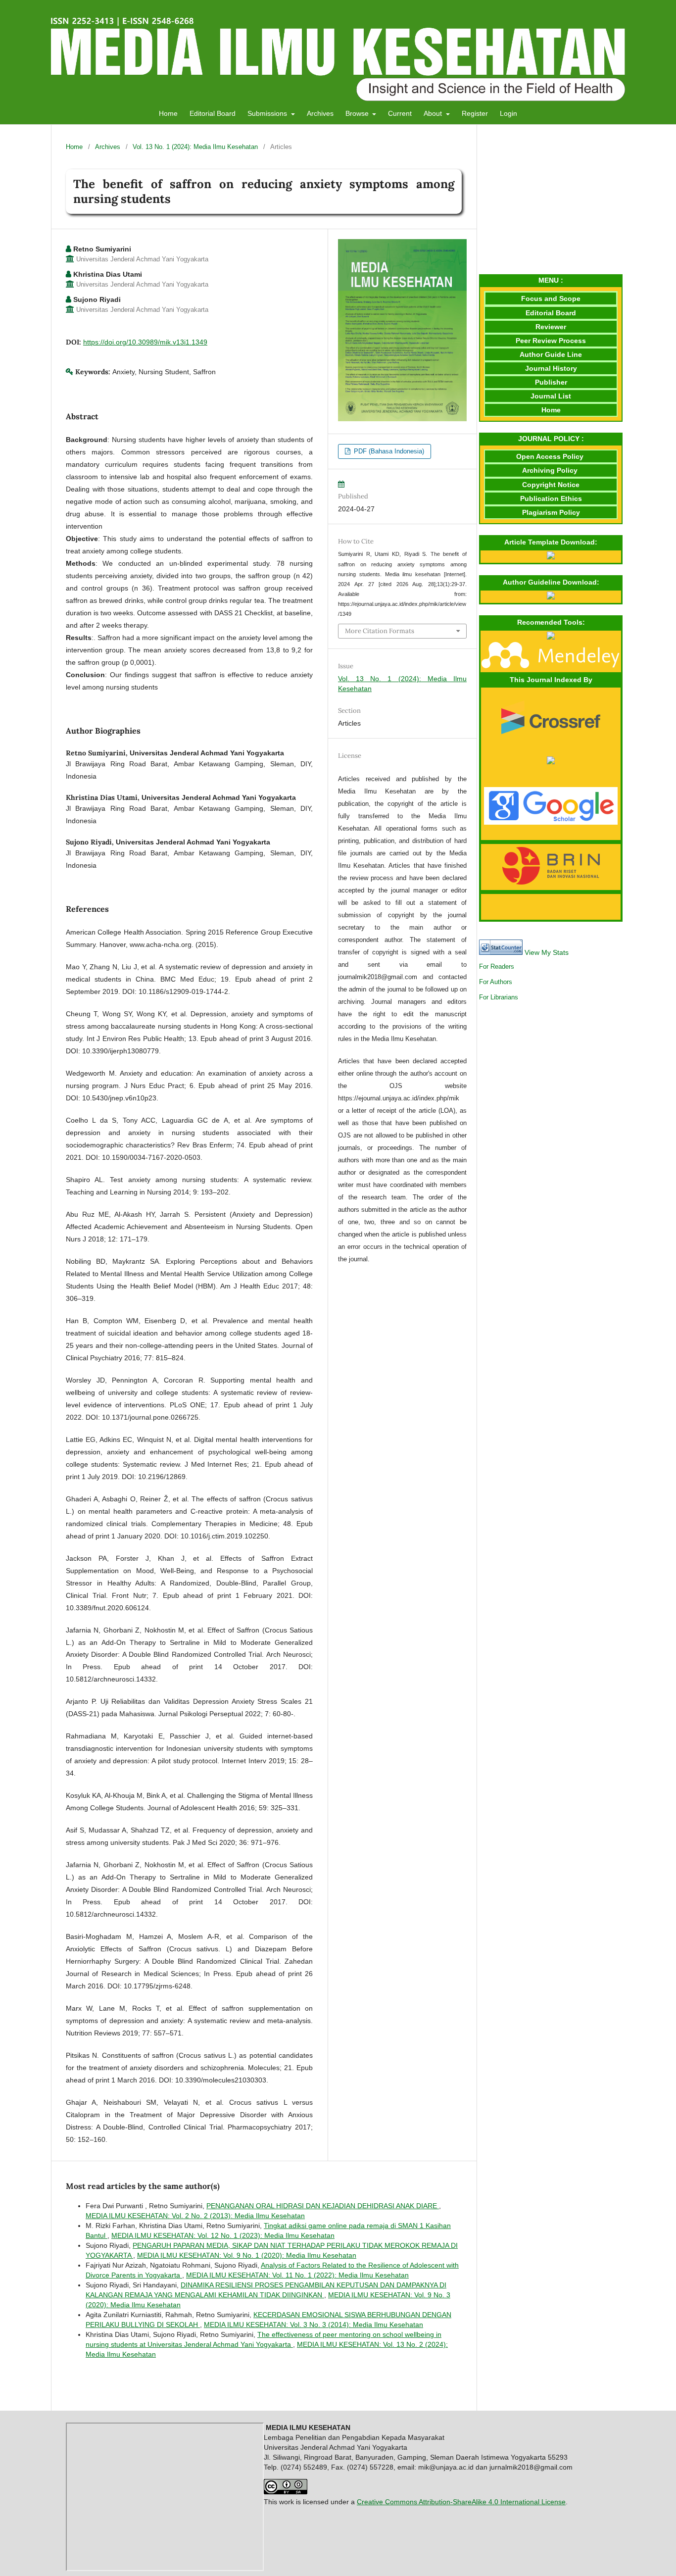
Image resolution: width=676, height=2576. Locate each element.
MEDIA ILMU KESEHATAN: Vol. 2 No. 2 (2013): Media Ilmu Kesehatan (195, 2216)
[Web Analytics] (501, 952)
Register (475, 113)
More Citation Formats (380, 631)
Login (508, 113)
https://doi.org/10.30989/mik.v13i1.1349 (145, 342)
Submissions (268, 113)
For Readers (497, 966)
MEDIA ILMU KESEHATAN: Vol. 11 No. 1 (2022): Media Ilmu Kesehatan (297, 2275)
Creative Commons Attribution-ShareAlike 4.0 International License (461, 2502)
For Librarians (499, 997)
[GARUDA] (551, 762)
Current (400, 113)
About (434, 113)
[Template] (551, 557)
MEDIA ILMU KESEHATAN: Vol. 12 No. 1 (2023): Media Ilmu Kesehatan (223, 2235)
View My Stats (547, 952)
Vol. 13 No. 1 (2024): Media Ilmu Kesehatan (195, 147)
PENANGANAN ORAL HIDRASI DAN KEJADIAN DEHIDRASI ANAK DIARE (323, 2206)
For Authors (496, 982)
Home (168, 113)
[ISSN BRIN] (551, 882)
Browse (358, 113)
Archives (320, 113)
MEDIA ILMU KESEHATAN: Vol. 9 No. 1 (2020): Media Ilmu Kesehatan (247, 2255)
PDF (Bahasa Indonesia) (388, 451)
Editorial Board (213, 113)
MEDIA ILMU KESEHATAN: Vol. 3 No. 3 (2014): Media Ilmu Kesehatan (314, 2325)
